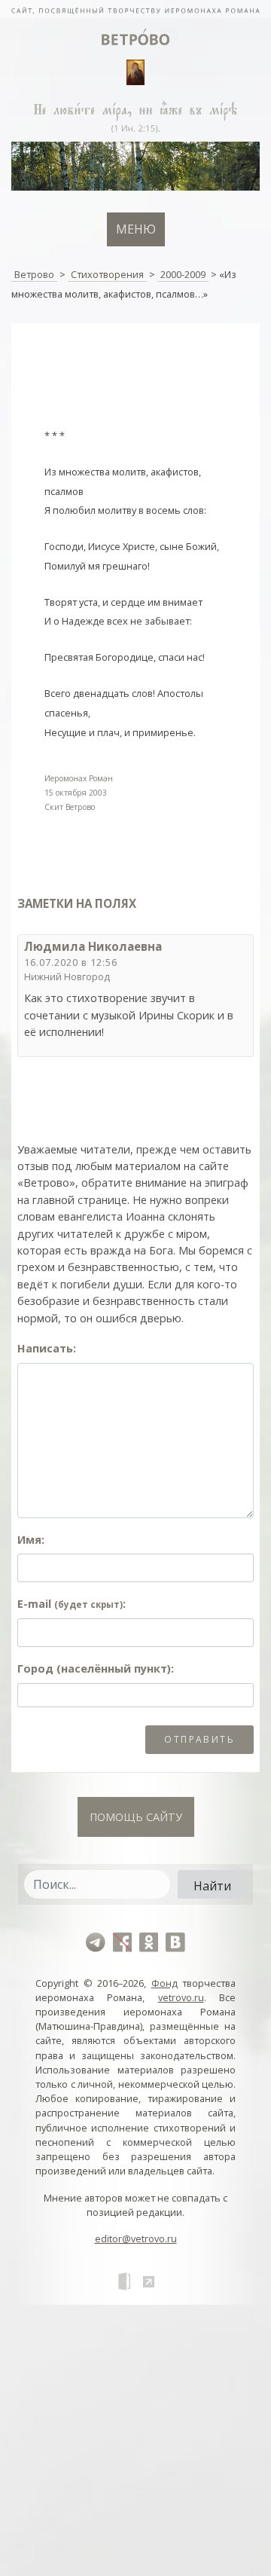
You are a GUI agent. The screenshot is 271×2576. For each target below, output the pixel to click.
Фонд (164, 1983)
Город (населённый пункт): (96, 1668)
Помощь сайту (136, 1817)
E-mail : (72, 1604)
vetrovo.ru (181, 1997)
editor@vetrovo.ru (136, 2238)
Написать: (47, 1348)
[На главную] (135, 9)
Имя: (31, 1540)
